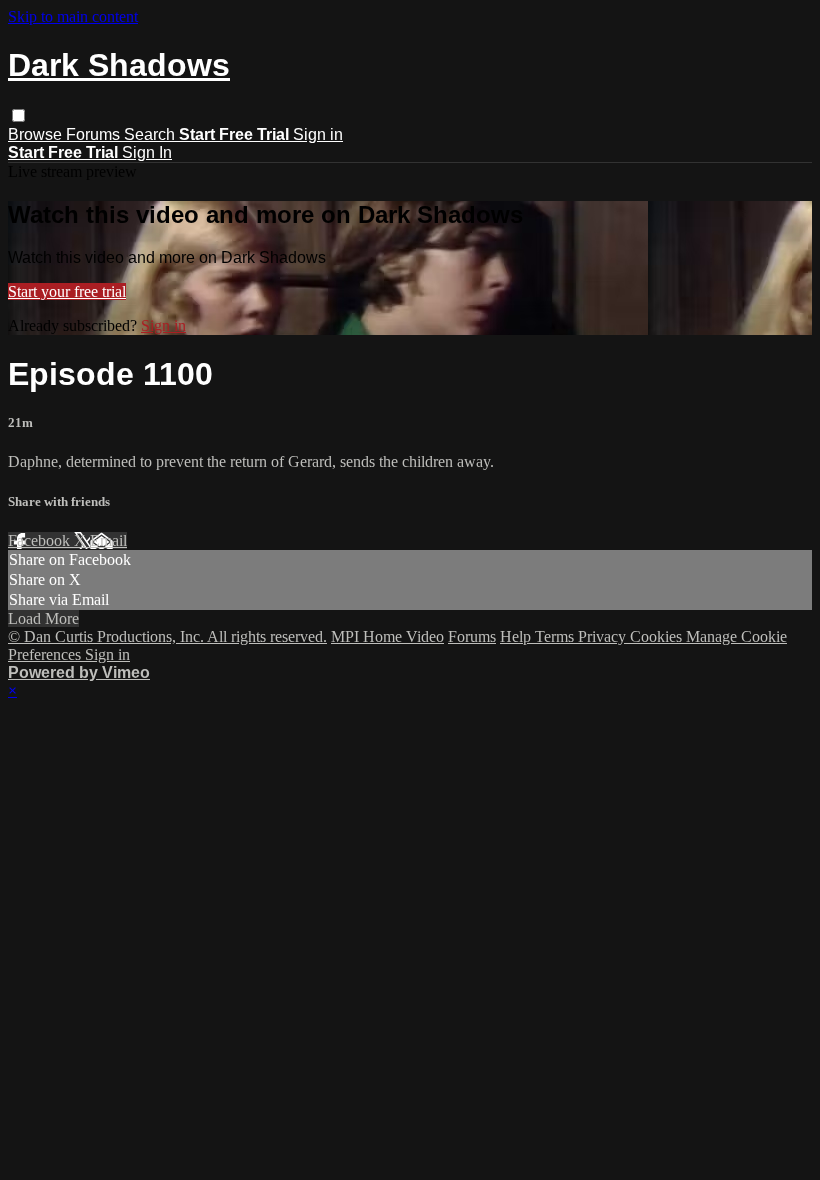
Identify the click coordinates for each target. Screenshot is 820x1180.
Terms (556, 636)
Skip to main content (73, 16)
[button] (18, 115)
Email (108, 540)
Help (517, 636)
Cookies (658, 636)
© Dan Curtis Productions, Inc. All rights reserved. (167, 636)
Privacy (604, 636)
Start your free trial (67, 291)
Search (151, 134)
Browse (37, 134)
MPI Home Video (387, 636)
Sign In (147, 152)
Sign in (318, 134)
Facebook (41, 540)
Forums (95, 134)
